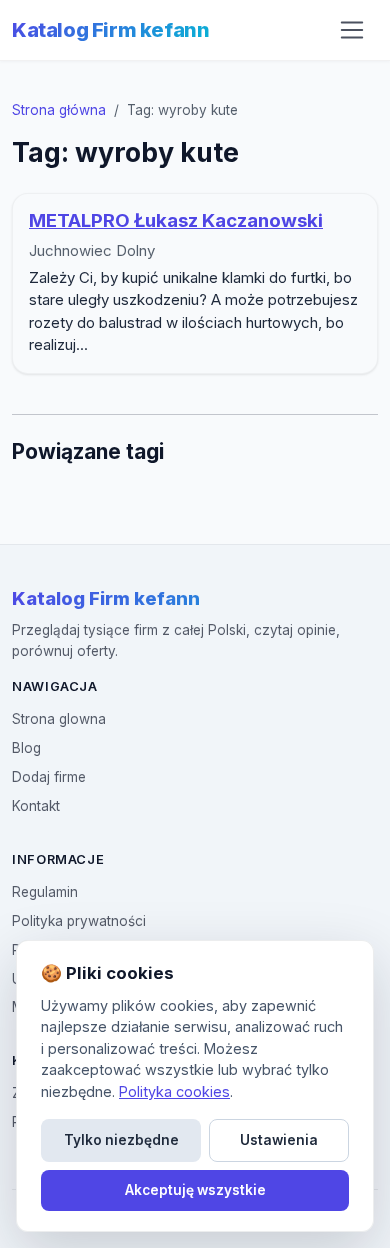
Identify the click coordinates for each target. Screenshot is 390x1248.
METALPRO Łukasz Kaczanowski (176, 220)
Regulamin (45, 892)
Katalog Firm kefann (110, 30)
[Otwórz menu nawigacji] (352, 30)
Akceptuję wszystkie (195, 1190)
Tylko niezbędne (121, 1140)
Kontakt (36, 806)
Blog (26, 748)
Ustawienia (279, 1140)
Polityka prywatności (79, 921)
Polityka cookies (174, 1091)
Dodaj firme (49, 777)
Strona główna (59, 110)
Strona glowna (59, 719)
